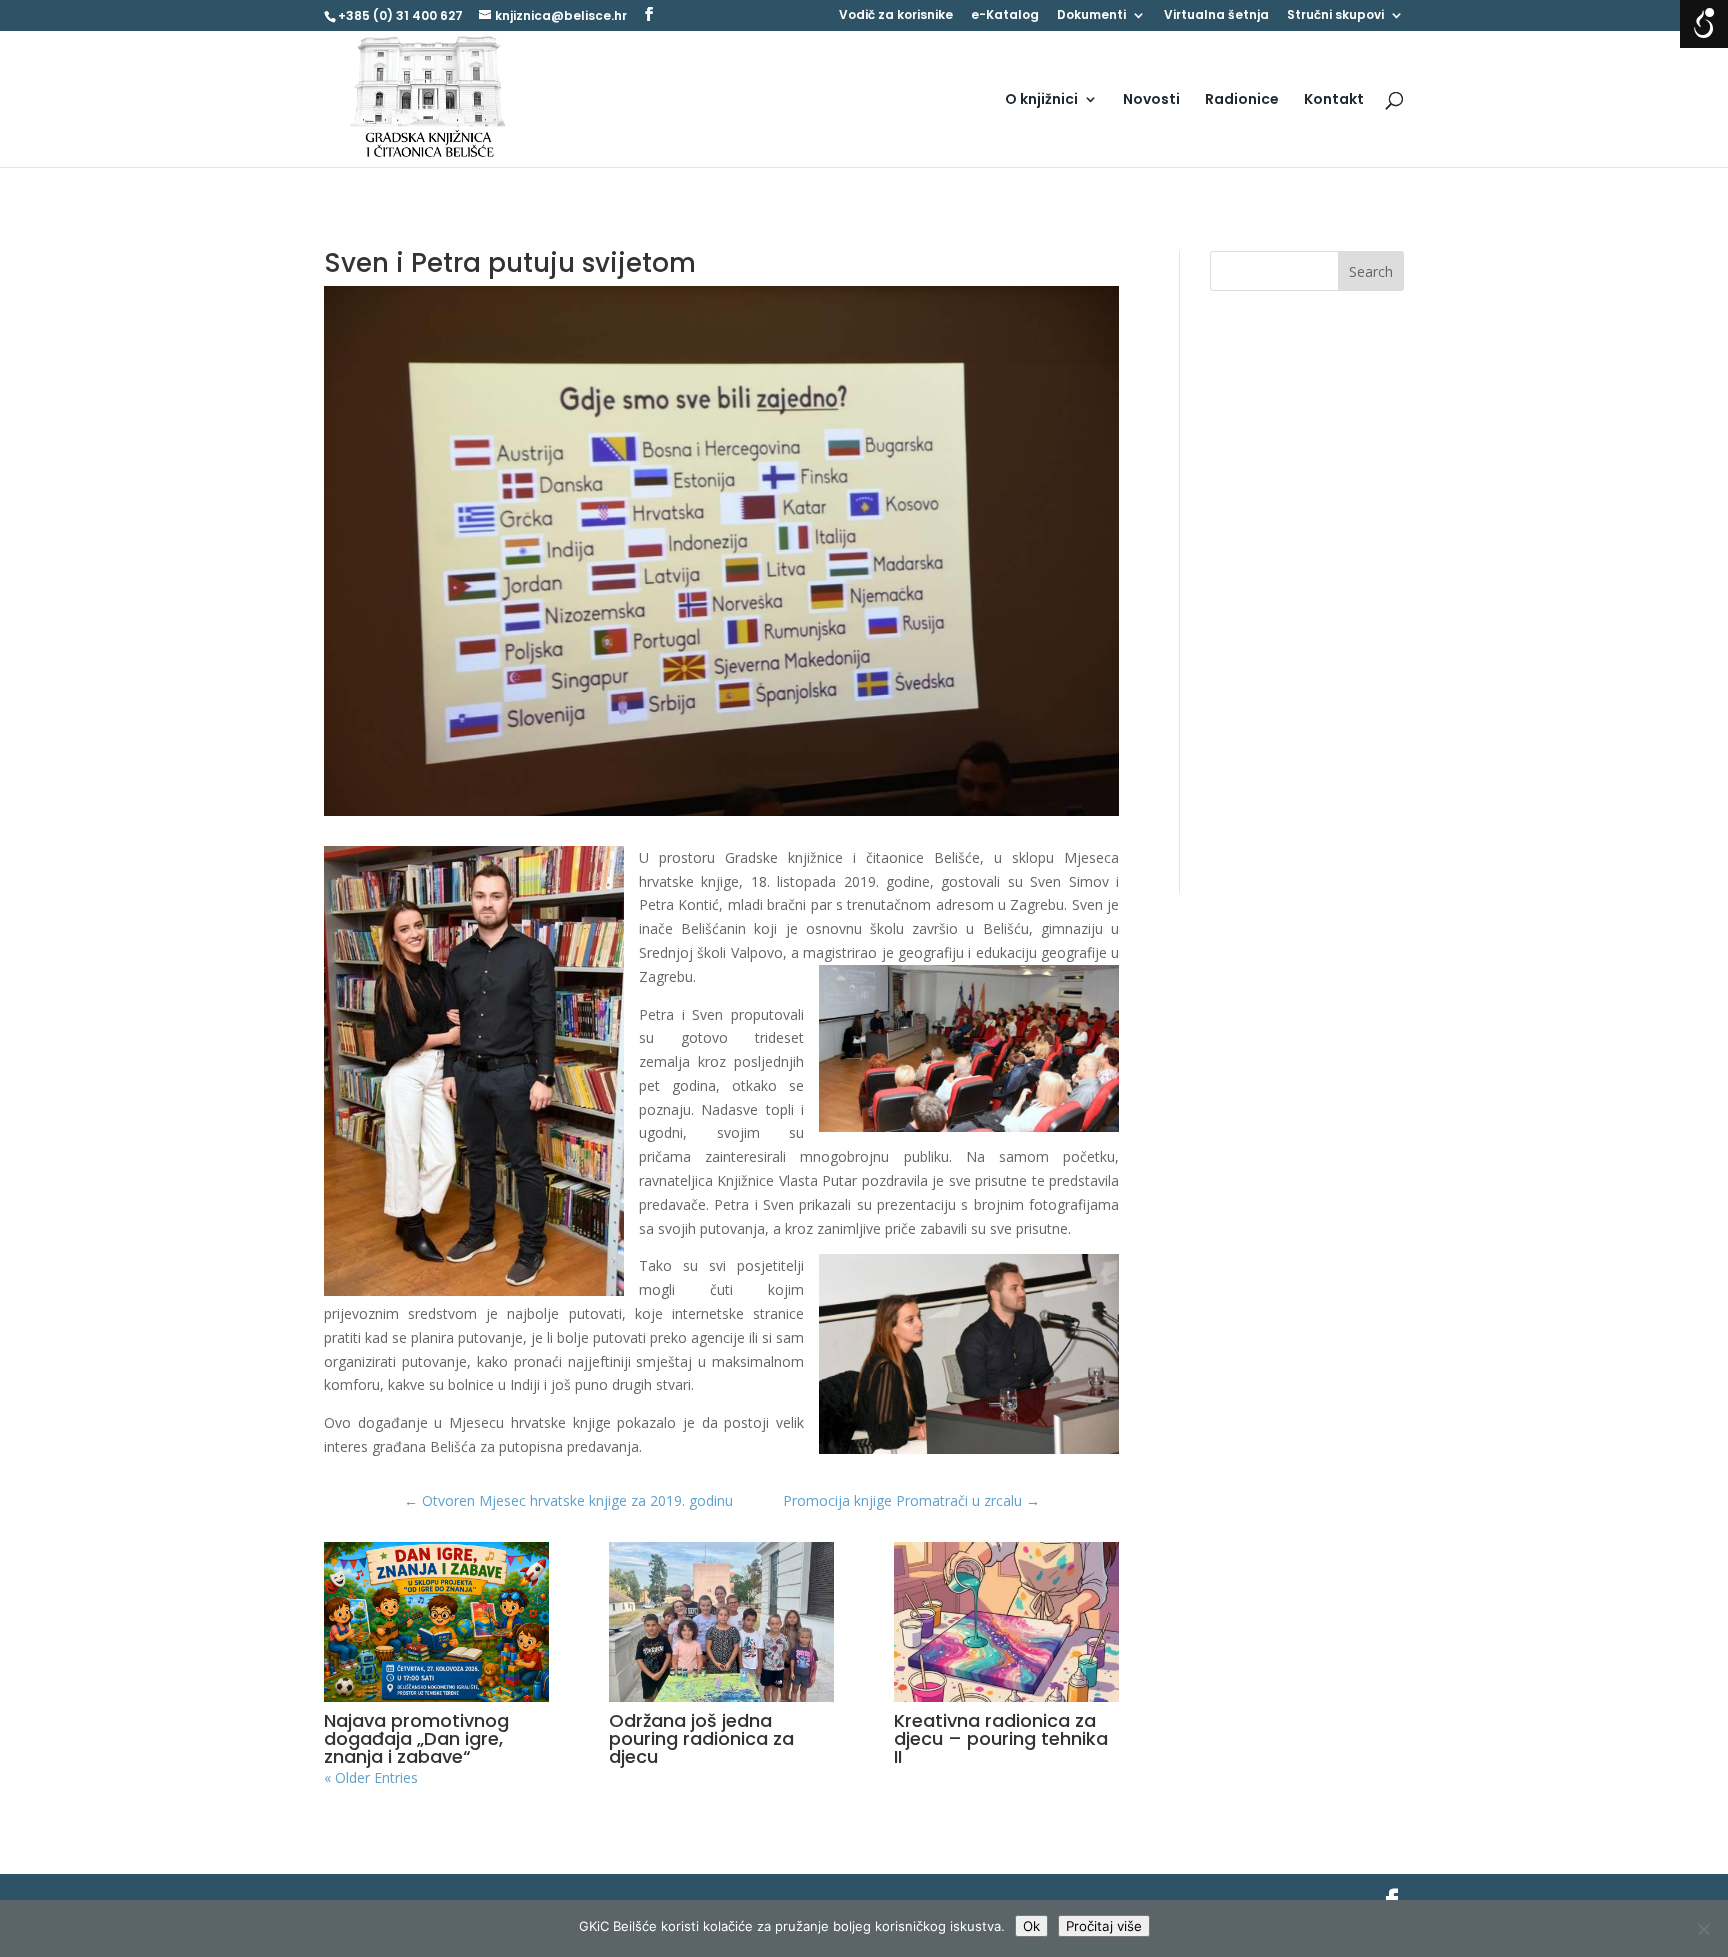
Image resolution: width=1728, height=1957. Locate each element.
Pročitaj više (1104, 1926)
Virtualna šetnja (1216, 16)
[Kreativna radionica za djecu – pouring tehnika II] (1006, 1622)
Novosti (1151, 100)
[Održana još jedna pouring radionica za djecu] (721, 1622)
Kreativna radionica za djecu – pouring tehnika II (1001, 1738)
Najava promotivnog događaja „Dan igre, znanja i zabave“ (416, 1738)
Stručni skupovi (1335, 16)
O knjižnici (1041, 100)
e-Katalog (1005, 16)
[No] (1703, 1929)
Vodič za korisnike (896, 16)
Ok (1031, 1926)
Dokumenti (1091, 16)
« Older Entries (371, 1777)
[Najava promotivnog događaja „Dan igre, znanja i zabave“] (436, 1622)
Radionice (1242, 100)
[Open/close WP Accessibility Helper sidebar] (1704, 24)
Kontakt (1334, 100)
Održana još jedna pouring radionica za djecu (701, 1738)
